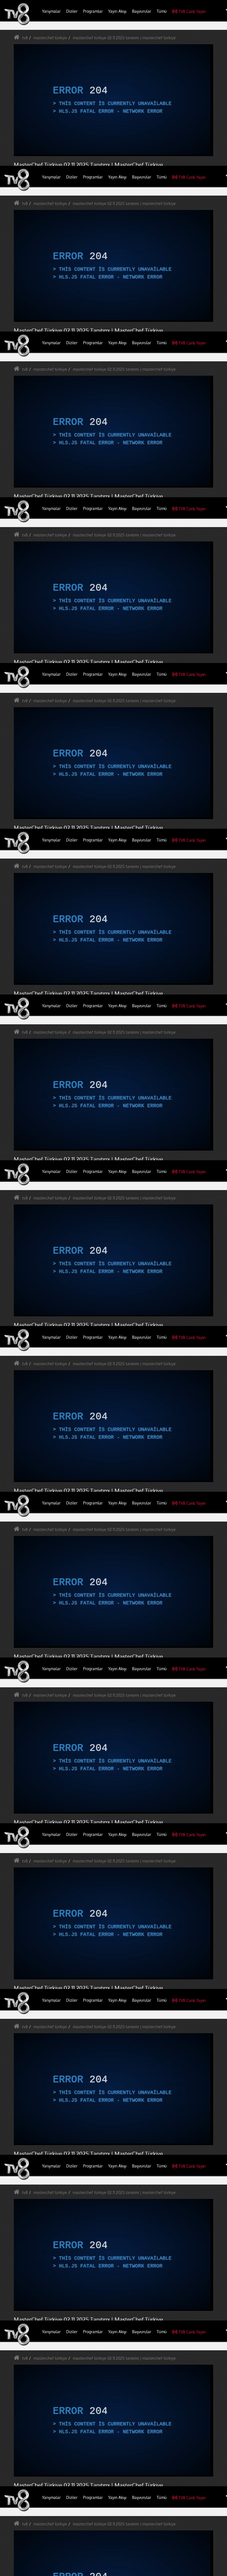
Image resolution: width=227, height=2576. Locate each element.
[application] (114, 1288)
